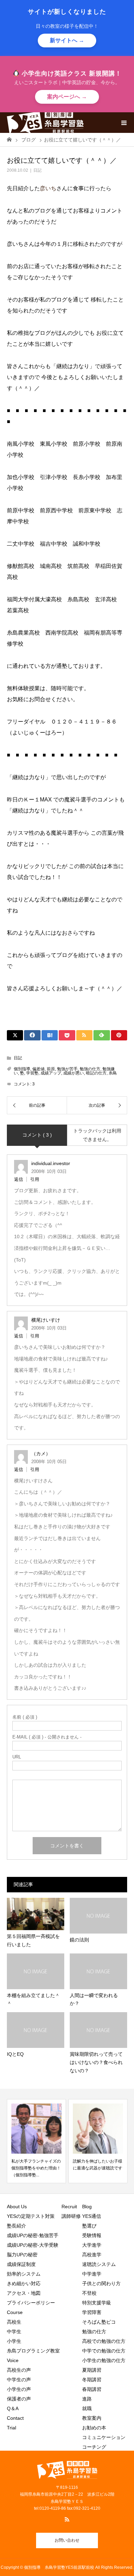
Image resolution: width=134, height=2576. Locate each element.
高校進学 (92, 2255)
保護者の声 (19, 2399)
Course (15, 2312)
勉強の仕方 (90, 1069)
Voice (13, 2360)
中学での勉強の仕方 (104, 2351)
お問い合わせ (67, 2540)
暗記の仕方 (96, 1073)
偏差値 (38, 1069)
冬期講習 (92, 2380)
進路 (87, 2399)
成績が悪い (74, 1073)
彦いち (48, 188)
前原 (51, 1069)
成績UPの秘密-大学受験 (33, 2245)
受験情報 (92, 2235)
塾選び (89, 2226)
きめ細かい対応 (24, 2283)
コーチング (94, 2447)
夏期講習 (92, 2370)
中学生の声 (19, 2380)
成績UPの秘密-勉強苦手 (33, 2235)
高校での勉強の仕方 (104, 2341)
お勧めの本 (94, 2428)
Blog (87, 2207)
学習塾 (32, 1073)
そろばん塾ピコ (99, 2322)
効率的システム (24, 2274)
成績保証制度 (21, 2264)
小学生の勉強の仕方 (104, 2360)
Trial (12, 2428)
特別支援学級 (97, 2303)
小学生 (16, 2341)
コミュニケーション (104, 2437)
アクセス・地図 (24, 2293)
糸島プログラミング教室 (33, 2351)
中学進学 (92, 2274)
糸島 (113, 1073)
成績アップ (51, 1073)
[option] (85, 2141)
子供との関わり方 (101, 2283)
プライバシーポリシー (31, 2303)
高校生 (16, 2322)
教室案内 (92, 2418)
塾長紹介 (16, 2226)
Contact (15, 2418)
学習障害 (92, 2312)
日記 (37, 170)
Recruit (69, 2207)
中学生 (16, 2332)
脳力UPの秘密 (22, 2255)
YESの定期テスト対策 (31, 2216)
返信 (19, 1179)
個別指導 (22, 1069)
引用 (35, 1179)
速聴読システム (99, 2264)
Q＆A (13, 2408)
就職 (87, 2408)
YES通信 (92, 2216)
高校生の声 (19, 2370)
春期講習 (92, 2389)
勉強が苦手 (67, 1069)
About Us (17, 2207)
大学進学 (92, 2245)
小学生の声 (19, 2389)
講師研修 (71, 2216)
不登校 (89, 2293)
